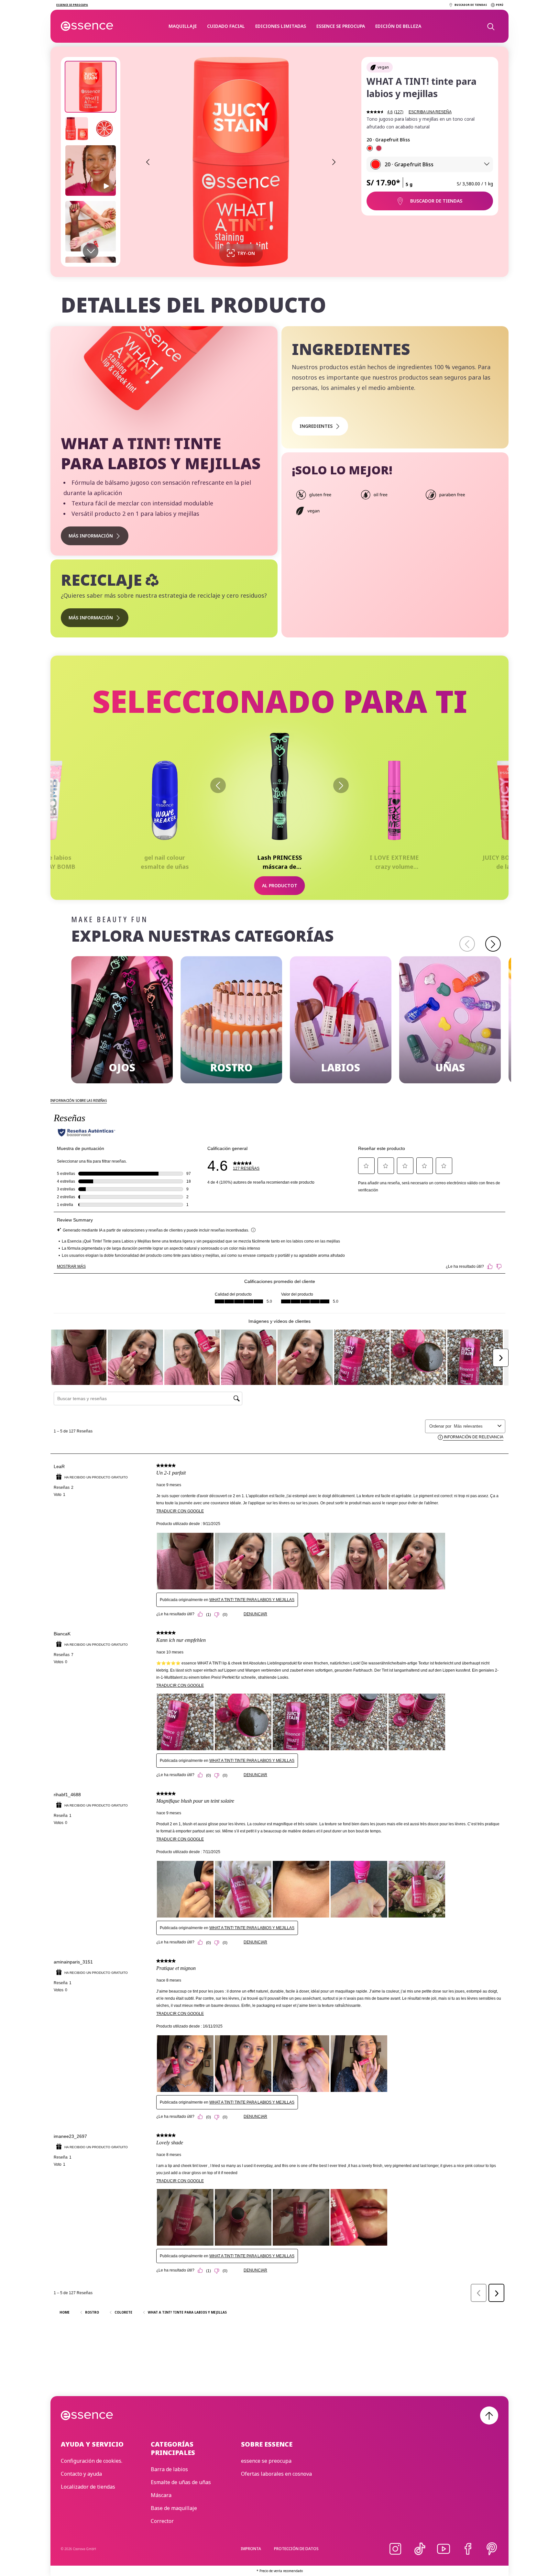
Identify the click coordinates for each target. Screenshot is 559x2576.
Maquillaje (183, 26)
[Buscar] (490, 26)
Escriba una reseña (430, 112)
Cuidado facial (226, 26)
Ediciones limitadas (281, 26)
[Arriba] (489, 2416)
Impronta (251, 2549)
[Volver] (218, 785)
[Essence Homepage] (87, 26)
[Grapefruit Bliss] (370, 148)
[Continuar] (341, 785)
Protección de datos (296, 2549)
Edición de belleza (398, 26)
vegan (383, 67)
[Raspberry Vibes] (379, 148)
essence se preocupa (341, 26)
